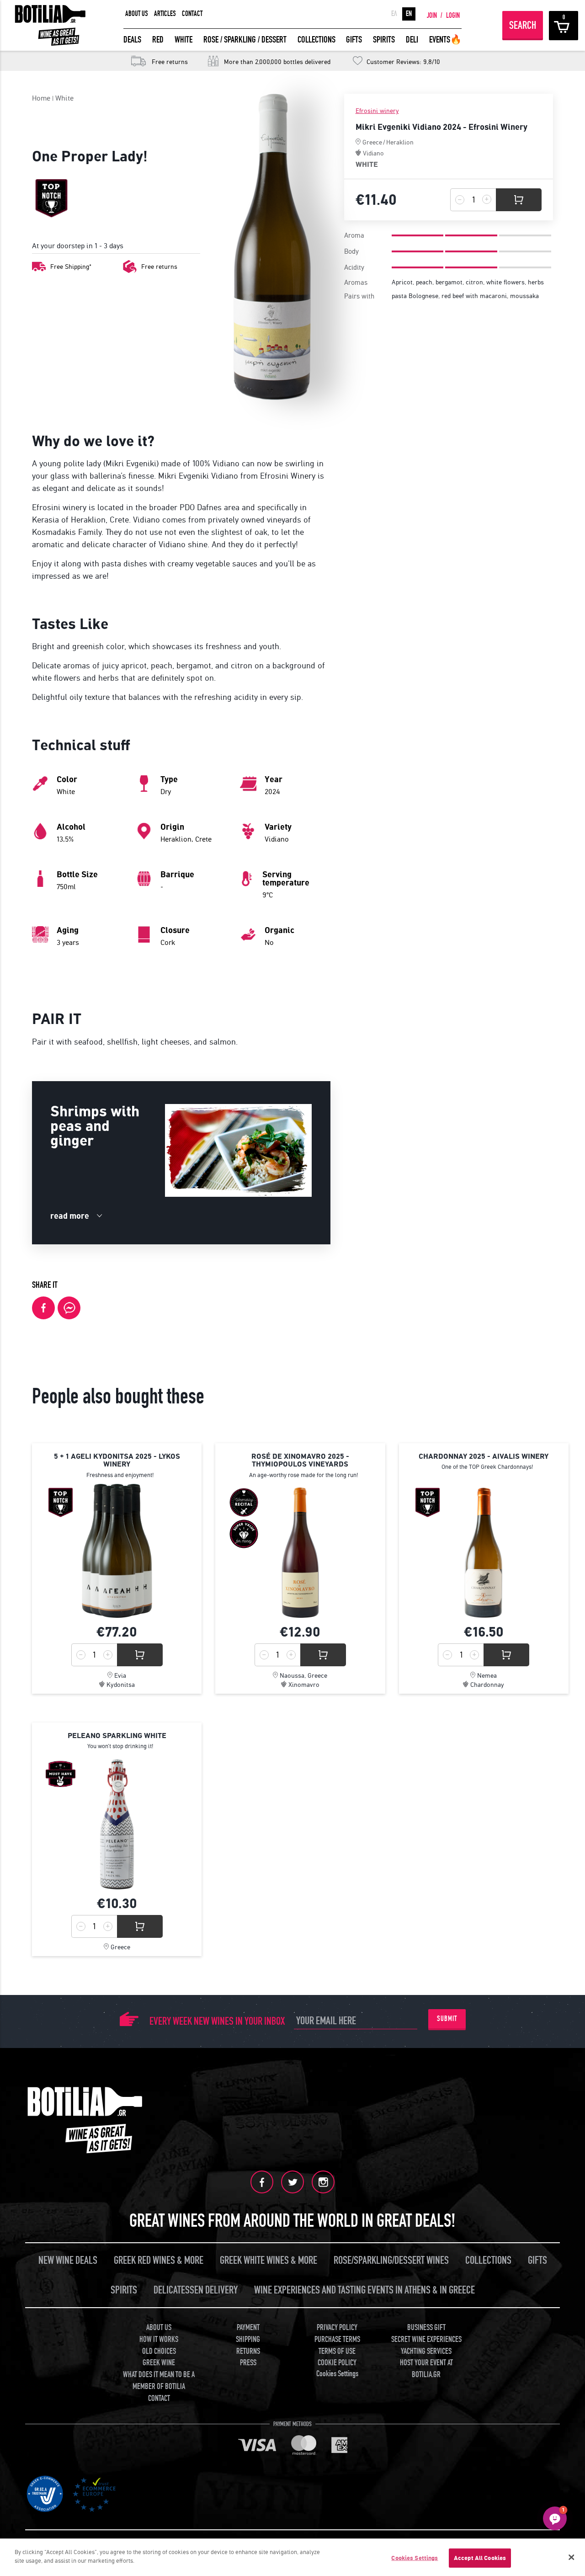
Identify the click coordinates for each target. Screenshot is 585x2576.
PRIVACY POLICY (337, 2328)
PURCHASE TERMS (337, 2339)
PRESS (248, 2363)
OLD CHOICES (159, 2351)
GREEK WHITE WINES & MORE (269, 2260)
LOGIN (453, 16)
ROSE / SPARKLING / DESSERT (245, 40)
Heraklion (400, 142)
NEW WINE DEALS (68, 2260)
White (64, 98)
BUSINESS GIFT (426, 2328)
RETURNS (248, 2351)
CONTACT (192, 14)
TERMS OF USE (337, 2351)
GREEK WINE (159, 2363)
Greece (372, 142)
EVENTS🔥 (445, 40)
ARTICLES (165, 14)
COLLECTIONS (316, 40)
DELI (412, 40)
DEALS (132, 40)
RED (158, 40)
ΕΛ (394, 14)
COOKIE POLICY (337, 2363)
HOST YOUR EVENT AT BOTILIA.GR (426, 2369)
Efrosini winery (377, 111)
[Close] (571, 2557)
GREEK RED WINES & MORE (159, 2260)
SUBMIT (447, 2019)
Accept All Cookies (480, 2558)
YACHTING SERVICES (426, 2351)
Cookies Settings (415, 2558)
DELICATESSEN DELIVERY (196, 2290)
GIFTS (354, 40)
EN (409, 14)
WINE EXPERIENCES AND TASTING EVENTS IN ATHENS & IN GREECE (364, 2290)
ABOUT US (137, 14)
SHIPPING (248, 2339)
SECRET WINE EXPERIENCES (426, 2339)
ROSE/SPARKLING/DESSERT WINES (391, 2260)
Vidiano (373, 153)
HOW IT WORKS (159, 2339)
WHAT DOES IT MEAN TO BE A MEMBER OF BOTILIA (159, 2381)
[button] (555, 2518)
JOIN (432, 16)
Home (41, 98)
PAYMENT (248, 2328)
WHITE (183, 40)
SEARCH (523, 25)
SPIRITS (384, 40)
